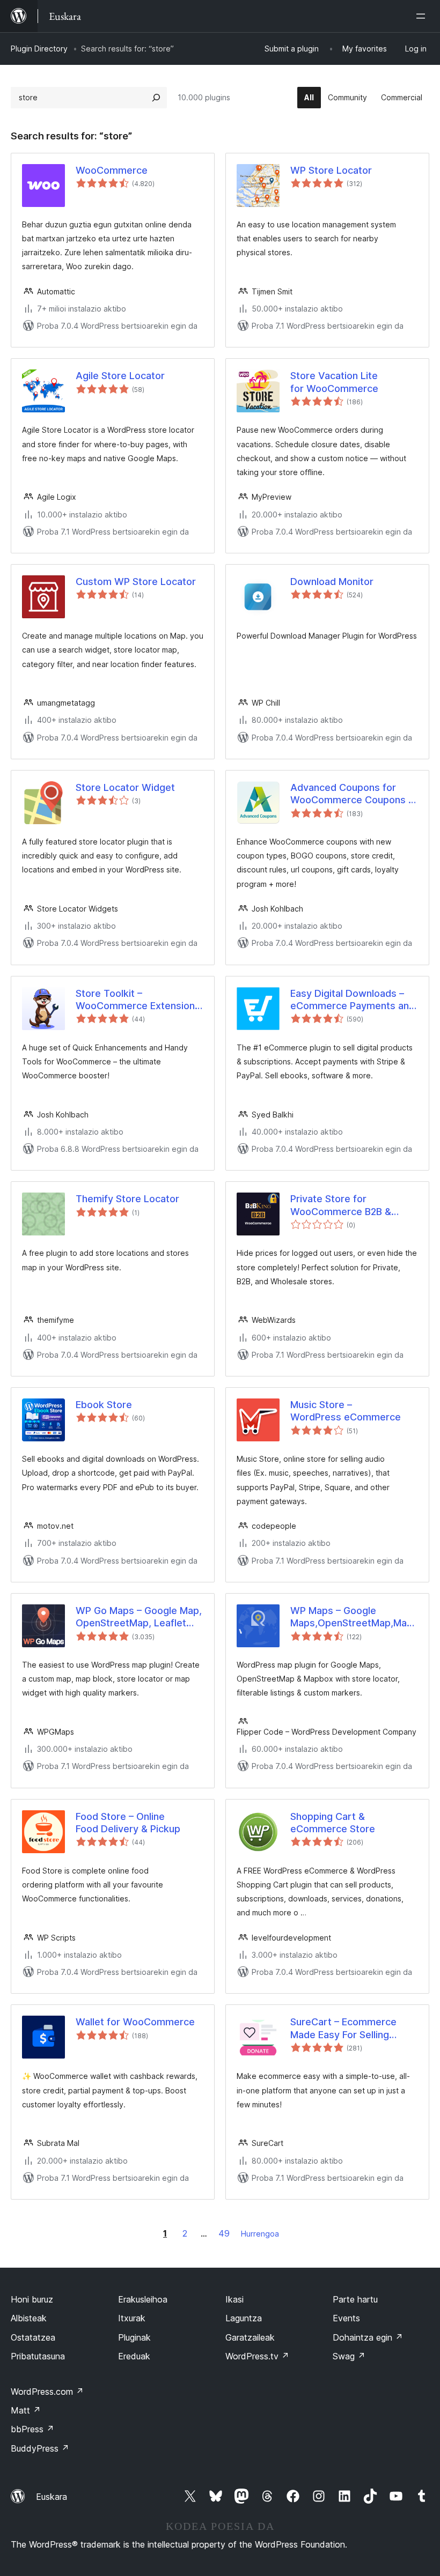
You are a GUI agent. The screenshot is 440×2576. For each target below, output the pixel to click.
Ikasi (234, 2299)
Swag (349, 2356)
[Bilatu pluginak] (156, 98)
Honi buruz (32, 2299)
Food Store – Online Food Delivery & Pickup (128, 1823)
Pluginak (134, 2337)
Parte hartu (355, 2299)
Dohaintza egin (368, 2337)
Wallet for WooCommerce (135, 2022)
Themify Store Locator (127, 1199)
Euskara (52, 2497)
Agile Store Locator (120, 376)
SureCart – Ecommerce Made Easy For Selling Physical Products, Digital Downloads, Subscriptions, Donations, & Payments (351, 2029)
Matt (26, 2410)
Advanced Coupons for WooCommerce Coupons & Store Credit (353, 794)
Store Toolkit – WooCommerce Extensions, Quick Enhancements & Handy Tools (139, 1000)
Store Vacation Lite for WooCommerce (334, 382)
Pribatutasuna (38, 2356)
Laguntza (244, 2318)
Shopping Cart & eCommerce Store (333, 1823)
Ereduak (134, 2356)
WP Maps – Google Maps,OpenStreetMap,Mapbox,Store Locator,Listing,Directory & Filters (354, 1617)
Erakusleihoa (143, 2299)
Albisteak (29, 2318)
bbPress (32, 2429)
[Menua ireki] (423, 16)
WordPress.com (47, 2392)
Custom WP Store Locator (136, 582)
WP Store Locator (331, 170)
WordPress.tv (257, 2356)
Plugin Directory (39, 49)
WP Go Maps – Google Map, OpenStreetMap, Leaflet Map (139, 1617)
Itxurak (132, 2318)
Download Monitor (332, 582)
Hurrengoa (260, 2234)
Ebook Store (104, 1405)
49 (224, 2233)
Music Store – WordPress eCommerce (346, 1411)
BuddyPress (40, 2448)
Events (346, 2318)
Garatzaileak (250, 2337)
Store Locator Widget (125, 787)
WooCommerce (112, 170)
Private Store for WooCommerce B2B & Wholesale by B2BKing (341, 1205)
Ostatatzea (33, 2337)
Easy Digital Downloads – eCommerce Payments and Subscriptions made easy (353, 1000)
